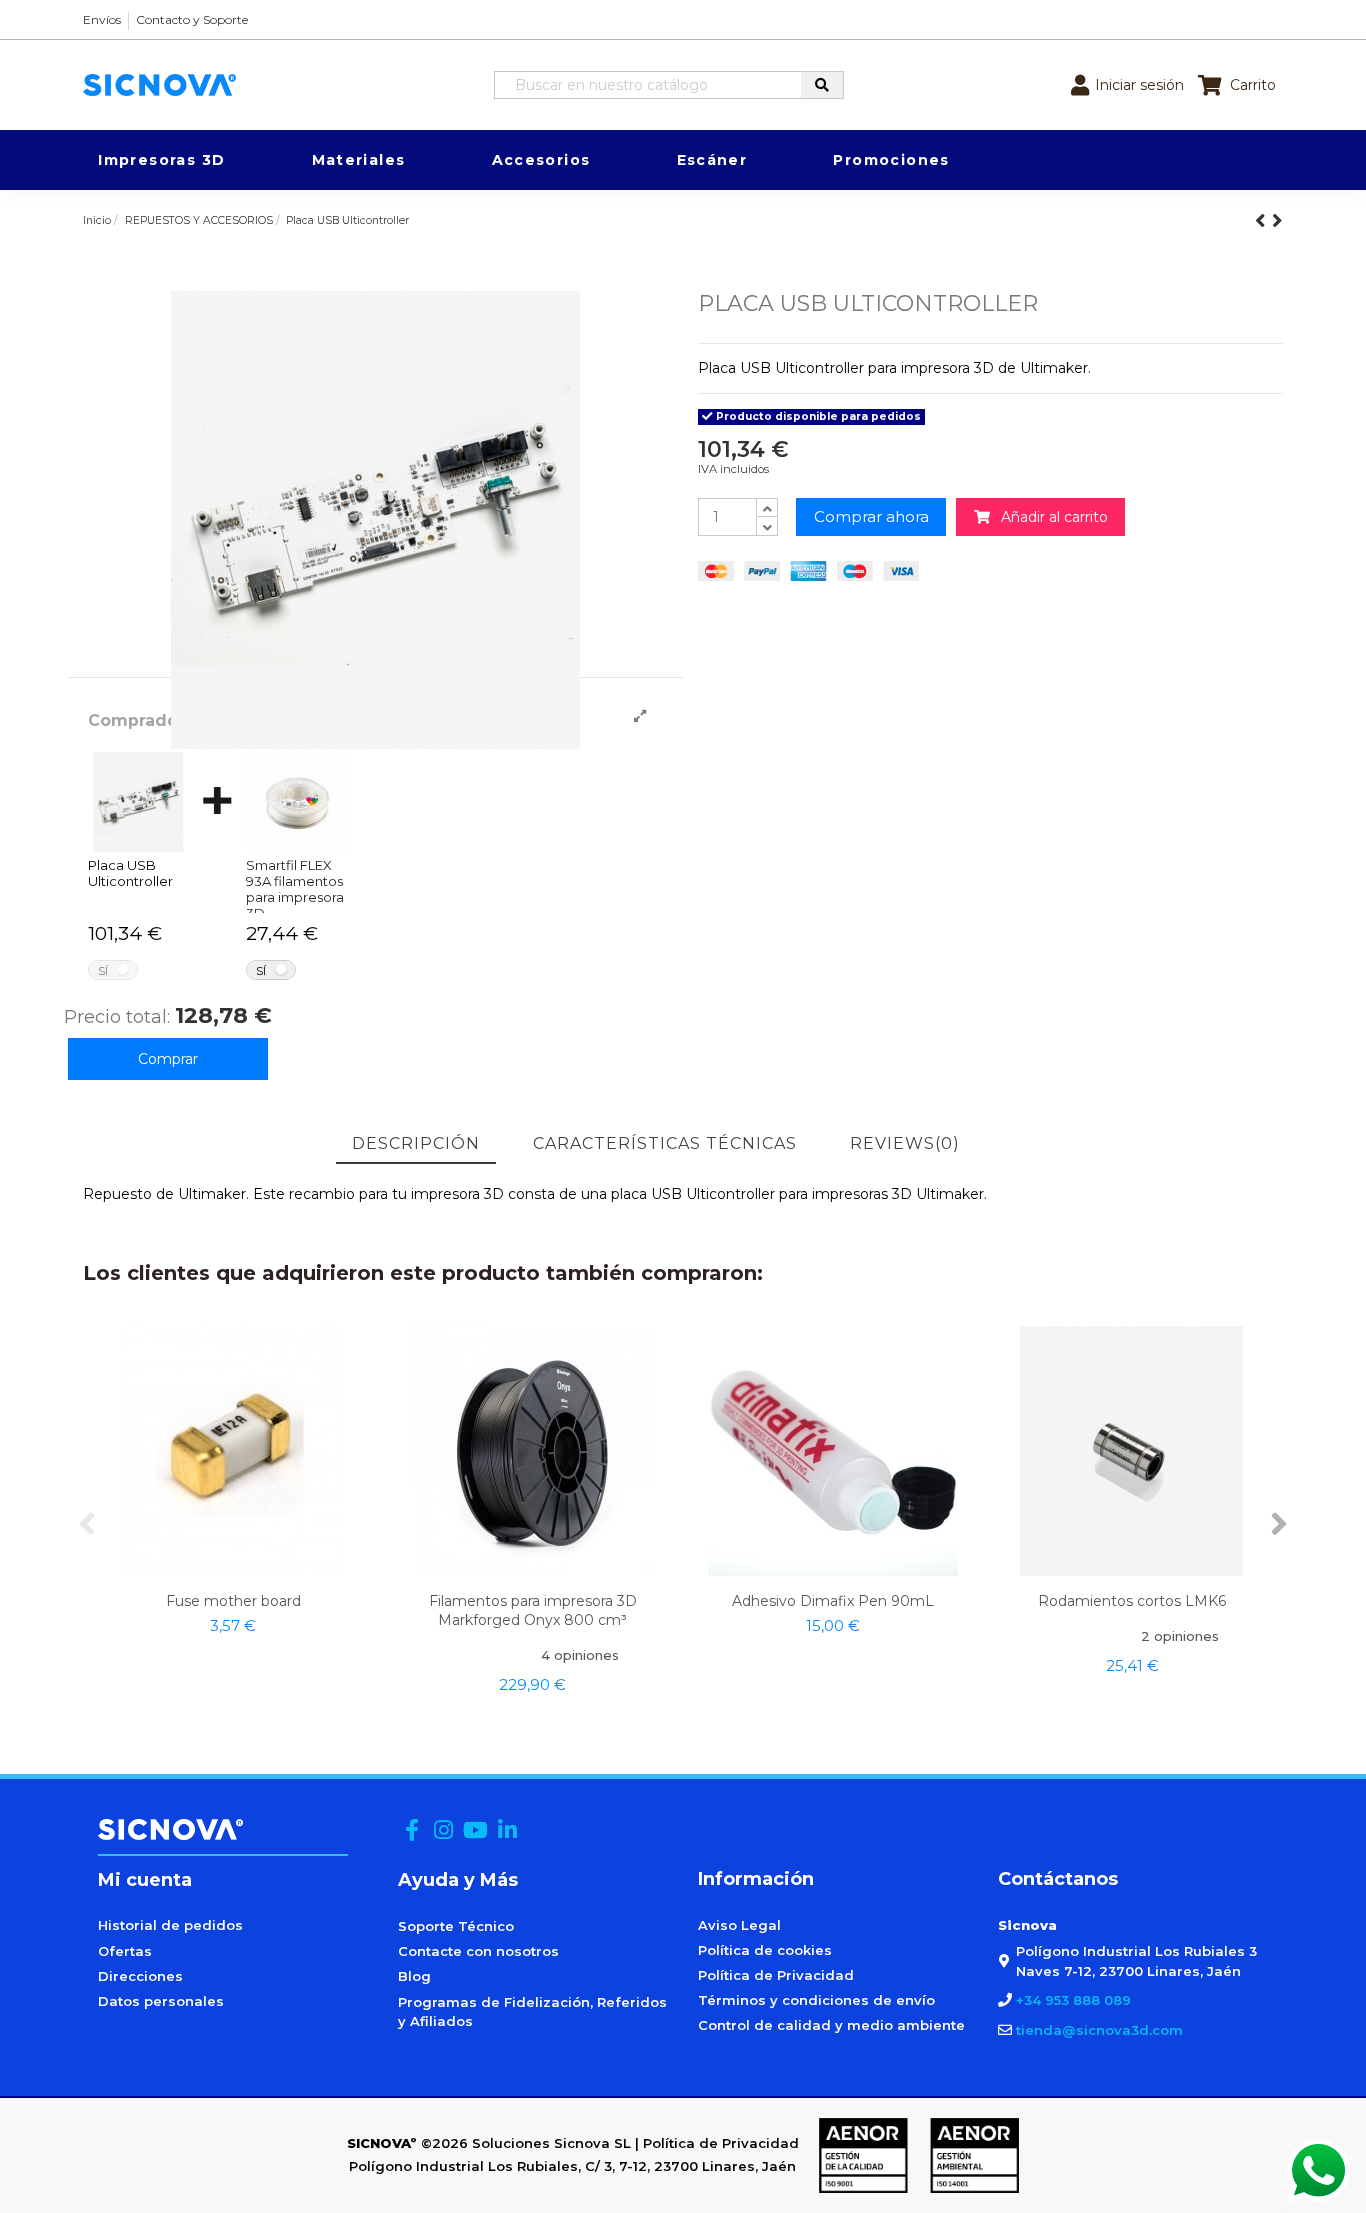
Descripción (416, 1143)
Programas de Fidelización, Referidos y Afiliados (532, 2012)
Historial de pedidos (170, 1925)
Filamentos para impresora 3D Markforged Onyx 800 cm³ (533, 1610)
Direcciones (140, 1976)
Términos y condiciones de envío (816, 2000)
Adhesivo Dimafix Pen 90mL (833, 1601)
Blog (414, 1976)
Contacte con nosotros (478, 1951)
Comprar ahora (871, 516)
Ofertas (125, 1951)
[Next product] (1277, 220)
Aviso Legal (739, 1925)
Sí (103, 970)
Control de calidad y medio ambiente (831, 2025)
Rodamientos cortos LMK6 (1132, 1601)
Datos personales (161, 2001)
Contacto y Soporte (192, 19)
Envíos (102, 19)
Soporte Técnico (456, 1926)
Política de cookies (765, 1950)
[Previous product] (1263, 220)
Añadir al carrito (1049, 517)
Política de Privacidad (776, 1975)
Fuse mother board (233, 1601)
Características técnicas (665, 1143)
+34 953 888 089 (1073, 2000)
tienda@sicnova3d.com (1099, 2030)
